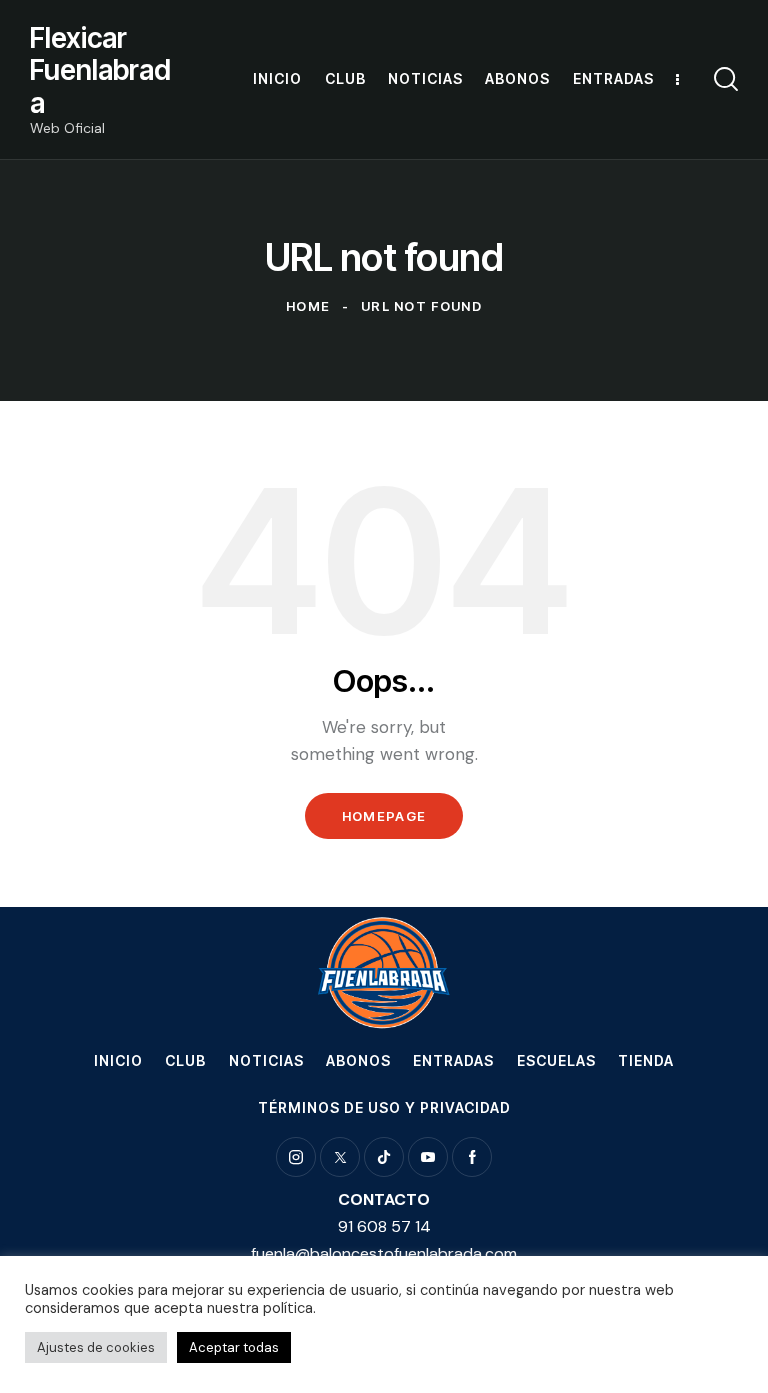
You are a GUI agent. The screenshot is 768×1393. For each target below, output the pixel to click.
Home (308, 306)
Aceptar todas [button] (234, 1347)
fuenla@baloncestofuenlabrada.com (384, 1253)
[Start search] (726, 79)
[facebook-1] (472, 1157)
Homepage (384, 816)
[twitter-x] (340, 1157)
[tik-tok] (384, 1157)
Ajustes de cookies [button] (96, 1347)
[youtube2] (428, 1157)
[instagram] (296, 1157)
